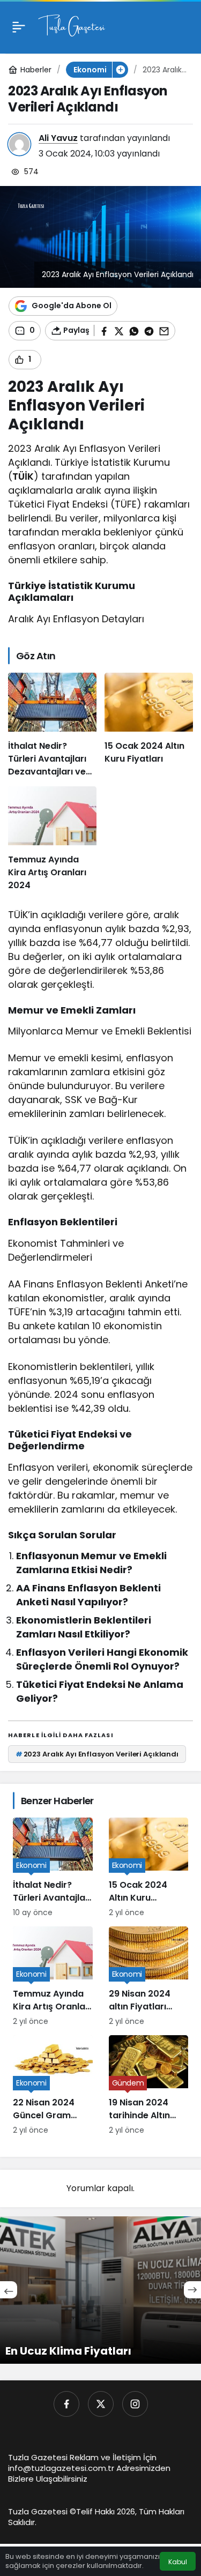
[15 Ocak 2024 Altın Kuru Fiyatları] (149, 725)
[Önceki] (9, 2290)
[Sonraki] (192, 2290)
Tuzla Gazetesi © (42, 2511)
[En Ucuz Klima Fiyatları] (100, 2290)
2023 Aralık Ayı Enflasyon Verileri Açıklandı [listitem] (97, 1754)
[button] (120, 70)
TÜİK (23, 476)
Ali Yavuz (58, 138)
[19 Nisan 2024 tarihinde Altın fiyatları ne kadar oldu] (149, 2086)
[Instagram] (135, 2404)
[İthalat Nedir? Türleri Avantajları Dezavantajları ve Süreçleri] (52, 725)
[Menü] (19, 27)
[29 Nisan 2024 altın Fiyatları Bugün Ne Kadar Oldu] (149, 1977)
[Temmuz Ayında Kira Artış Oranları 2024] (52, 839)
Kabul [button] (178, 2562)
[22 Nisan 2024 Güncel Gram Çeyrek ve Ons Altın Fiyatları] (53, 2086)
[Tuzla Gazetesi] (72, 26)
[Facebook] (66, 2404)
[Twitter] (101, 2404)
